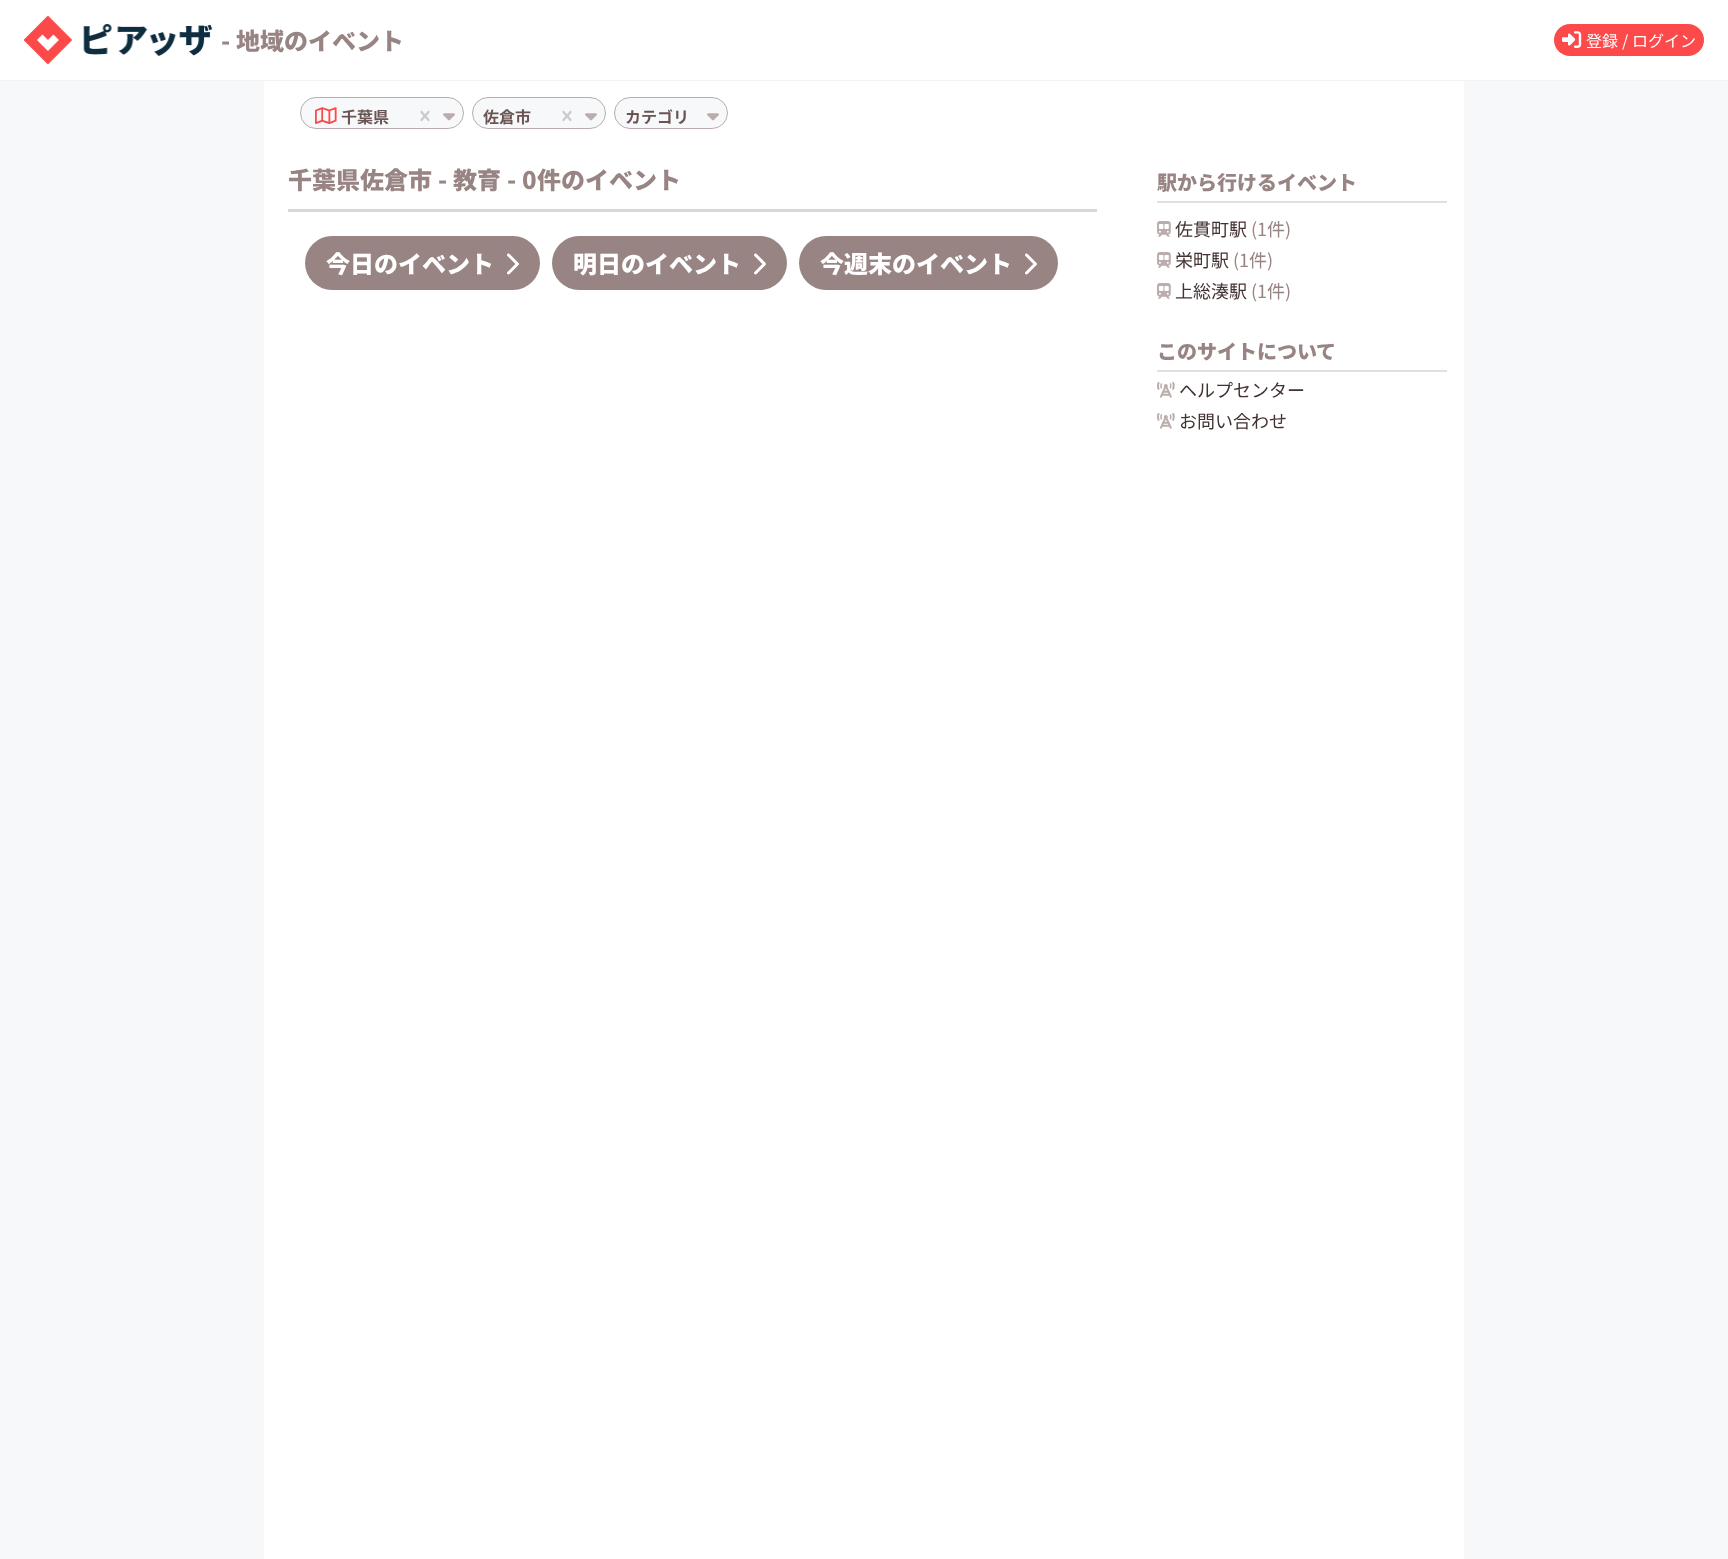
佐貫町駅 (1233, 228)
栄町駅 (1224, 259)
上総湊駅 (1233, 290)
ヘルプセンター (1242, 389)
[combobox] (395, 116)
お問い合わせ (1233, 420)
